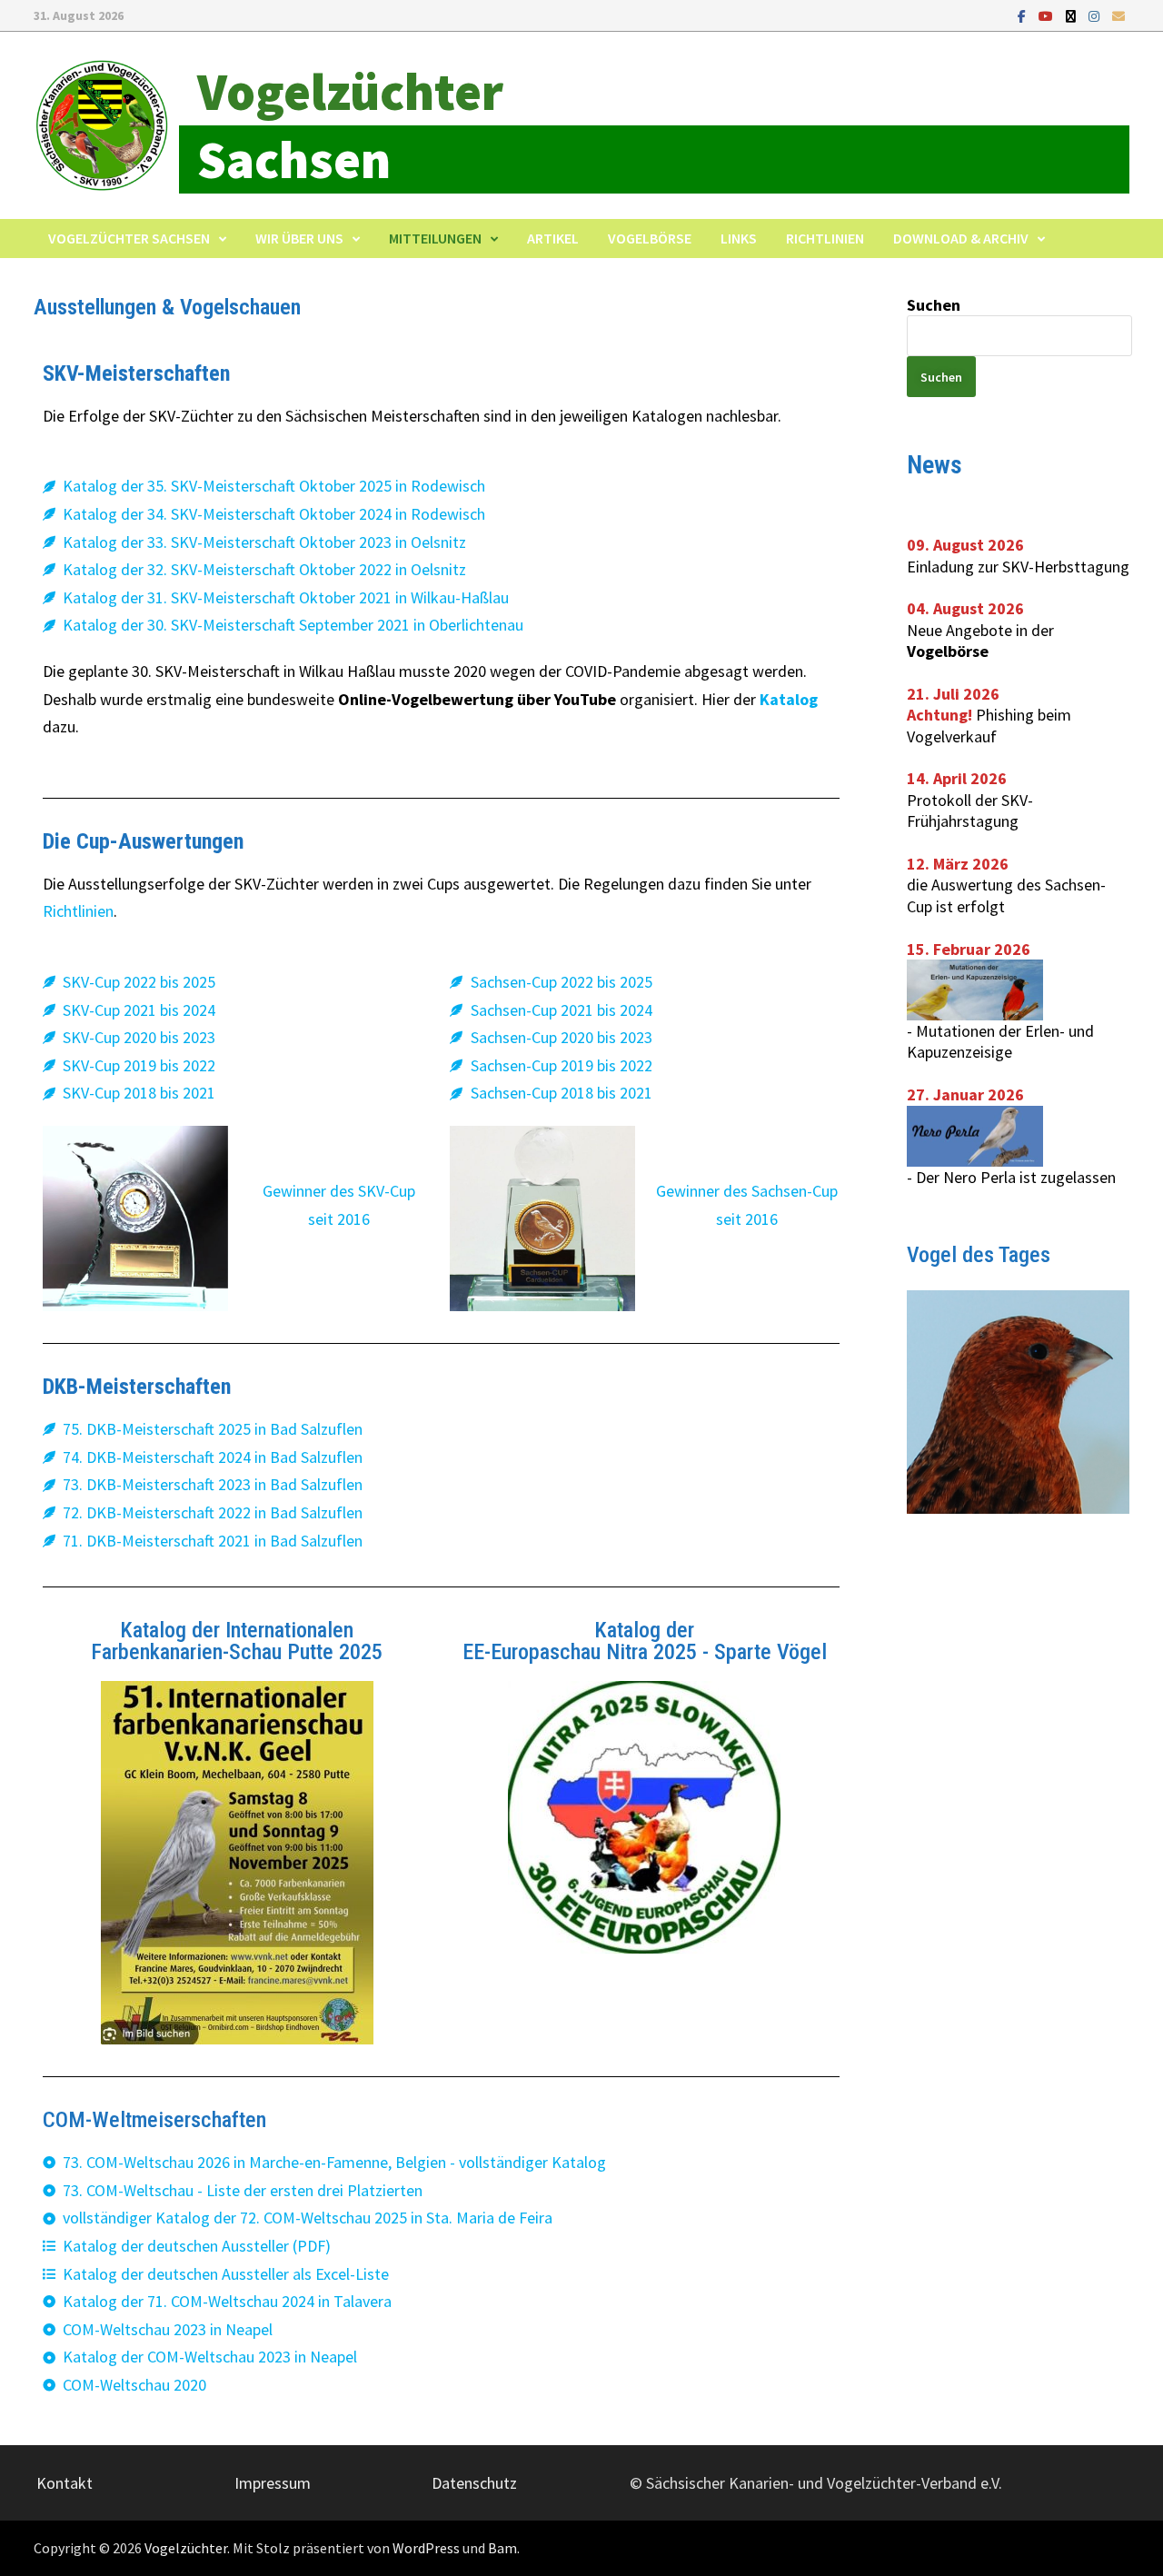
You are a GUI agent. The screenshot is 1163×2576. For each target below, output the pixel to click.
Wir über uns (299, 238)
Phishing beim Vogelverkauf (989, 725)
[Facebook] (1024, 15)
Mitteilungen (435, 238)
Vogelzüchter (350, 91)
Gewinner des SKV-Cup (339, 1191)
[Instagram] (1096, 15)
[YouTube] (1048, 15)
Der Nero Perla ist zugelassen (1016, 1177)
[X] (1073, 15)
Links (739, 238)
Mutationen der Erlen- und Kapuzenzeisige (1000, 1041)
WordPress (426, 2548)
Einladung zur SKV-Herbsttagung (1018, 567)
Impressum (273, 2483)
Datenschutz (474, 2483)
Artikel (553, 238)
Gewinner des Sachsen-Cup (747, 1191)
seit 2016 (339, 1219)
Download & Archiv (961, 238)
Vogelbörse (650, 238)
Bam (502, 2548)
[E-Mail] (1118, 15)
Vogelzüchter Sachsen (129, 238)
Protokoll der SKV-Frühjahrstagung (970, 811)
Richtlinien (825, 238)
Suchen (934, 305)
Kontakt (65, 2483)
